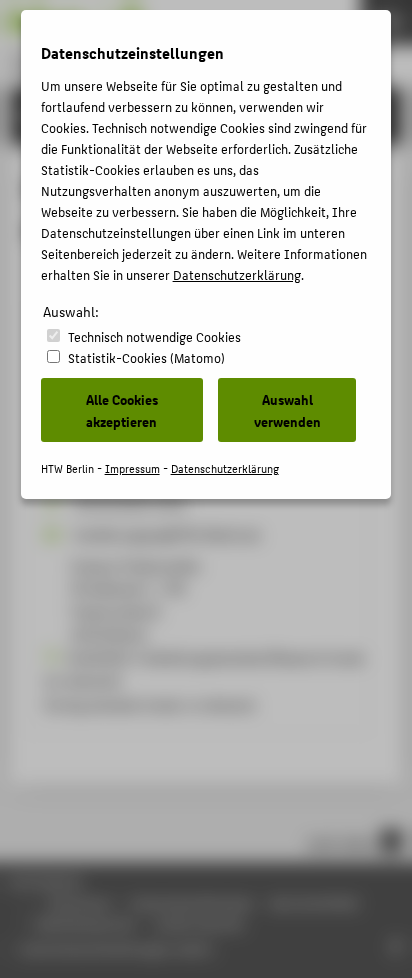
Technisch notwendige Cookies (154, 336)
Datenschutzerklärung (237, 274)
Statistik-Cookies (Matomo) (146, 357)
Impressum (132, 468)
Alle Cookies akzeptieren (122, 410)
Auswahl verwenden (287, 410)
